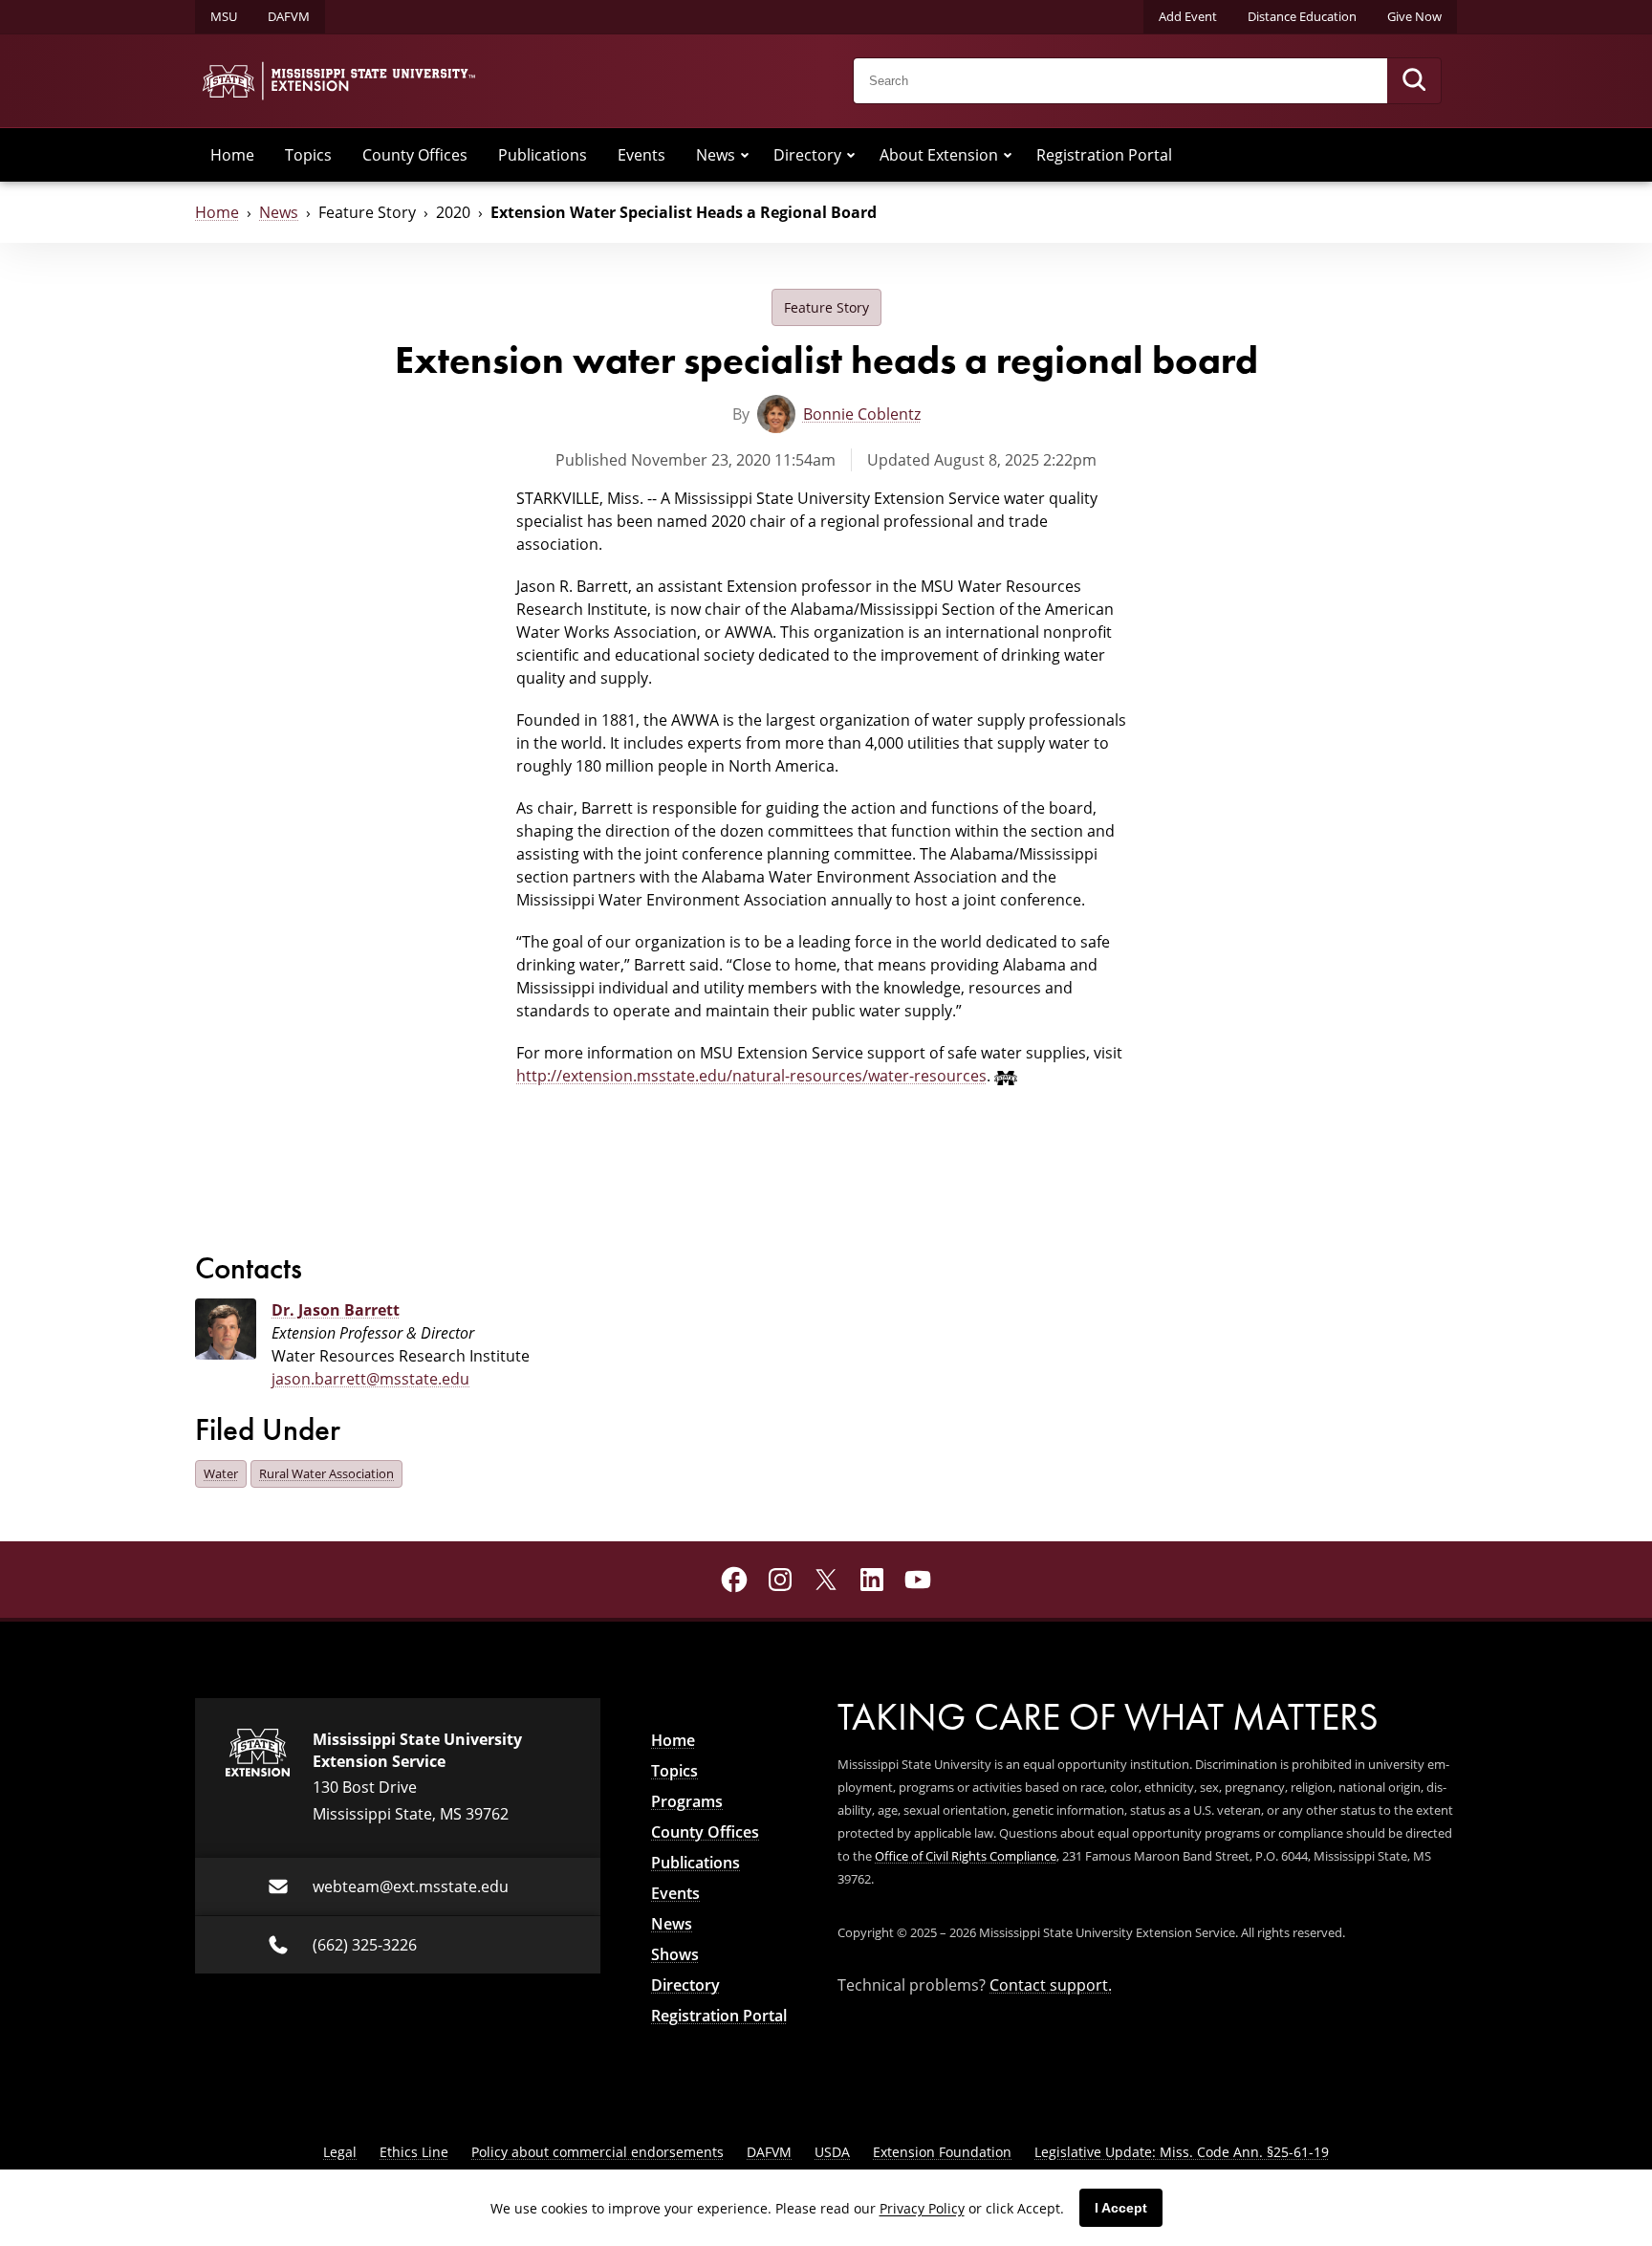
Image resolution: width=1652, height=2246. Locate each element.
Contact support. (1051, 1985)
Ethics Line (414, 2152)
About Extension (939, 155)
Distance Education (1302, 16)
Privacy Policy (922, 2208)
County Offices (415, 155)
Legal (340, 2152)
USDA (832, 2152)
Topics (308, 155)
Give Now (1414, 16)
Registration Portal (1104, 155)
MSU (224, 16)
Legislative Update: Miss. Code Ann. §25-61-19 (1182, 2152)
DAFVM (289, 16)
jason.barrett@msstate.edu (370, 1379)
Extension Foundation (942, 2152)
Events (641, 155)
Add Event (1188, 16)
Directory (807, 155)
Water (221, 1473)
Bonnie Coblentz (862, 414)
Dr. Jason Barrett (336, 1310)
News (716, 155)
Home (232, 155)
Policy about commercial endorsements (598, 2152)
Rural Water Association (326, 1473)
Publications (543, 155)
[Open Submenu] (745, 155)
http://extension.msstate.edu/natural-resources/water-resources (751, 1076)
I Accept (1121, 2208)
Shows (675, 1954)
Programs (687, 1801)
